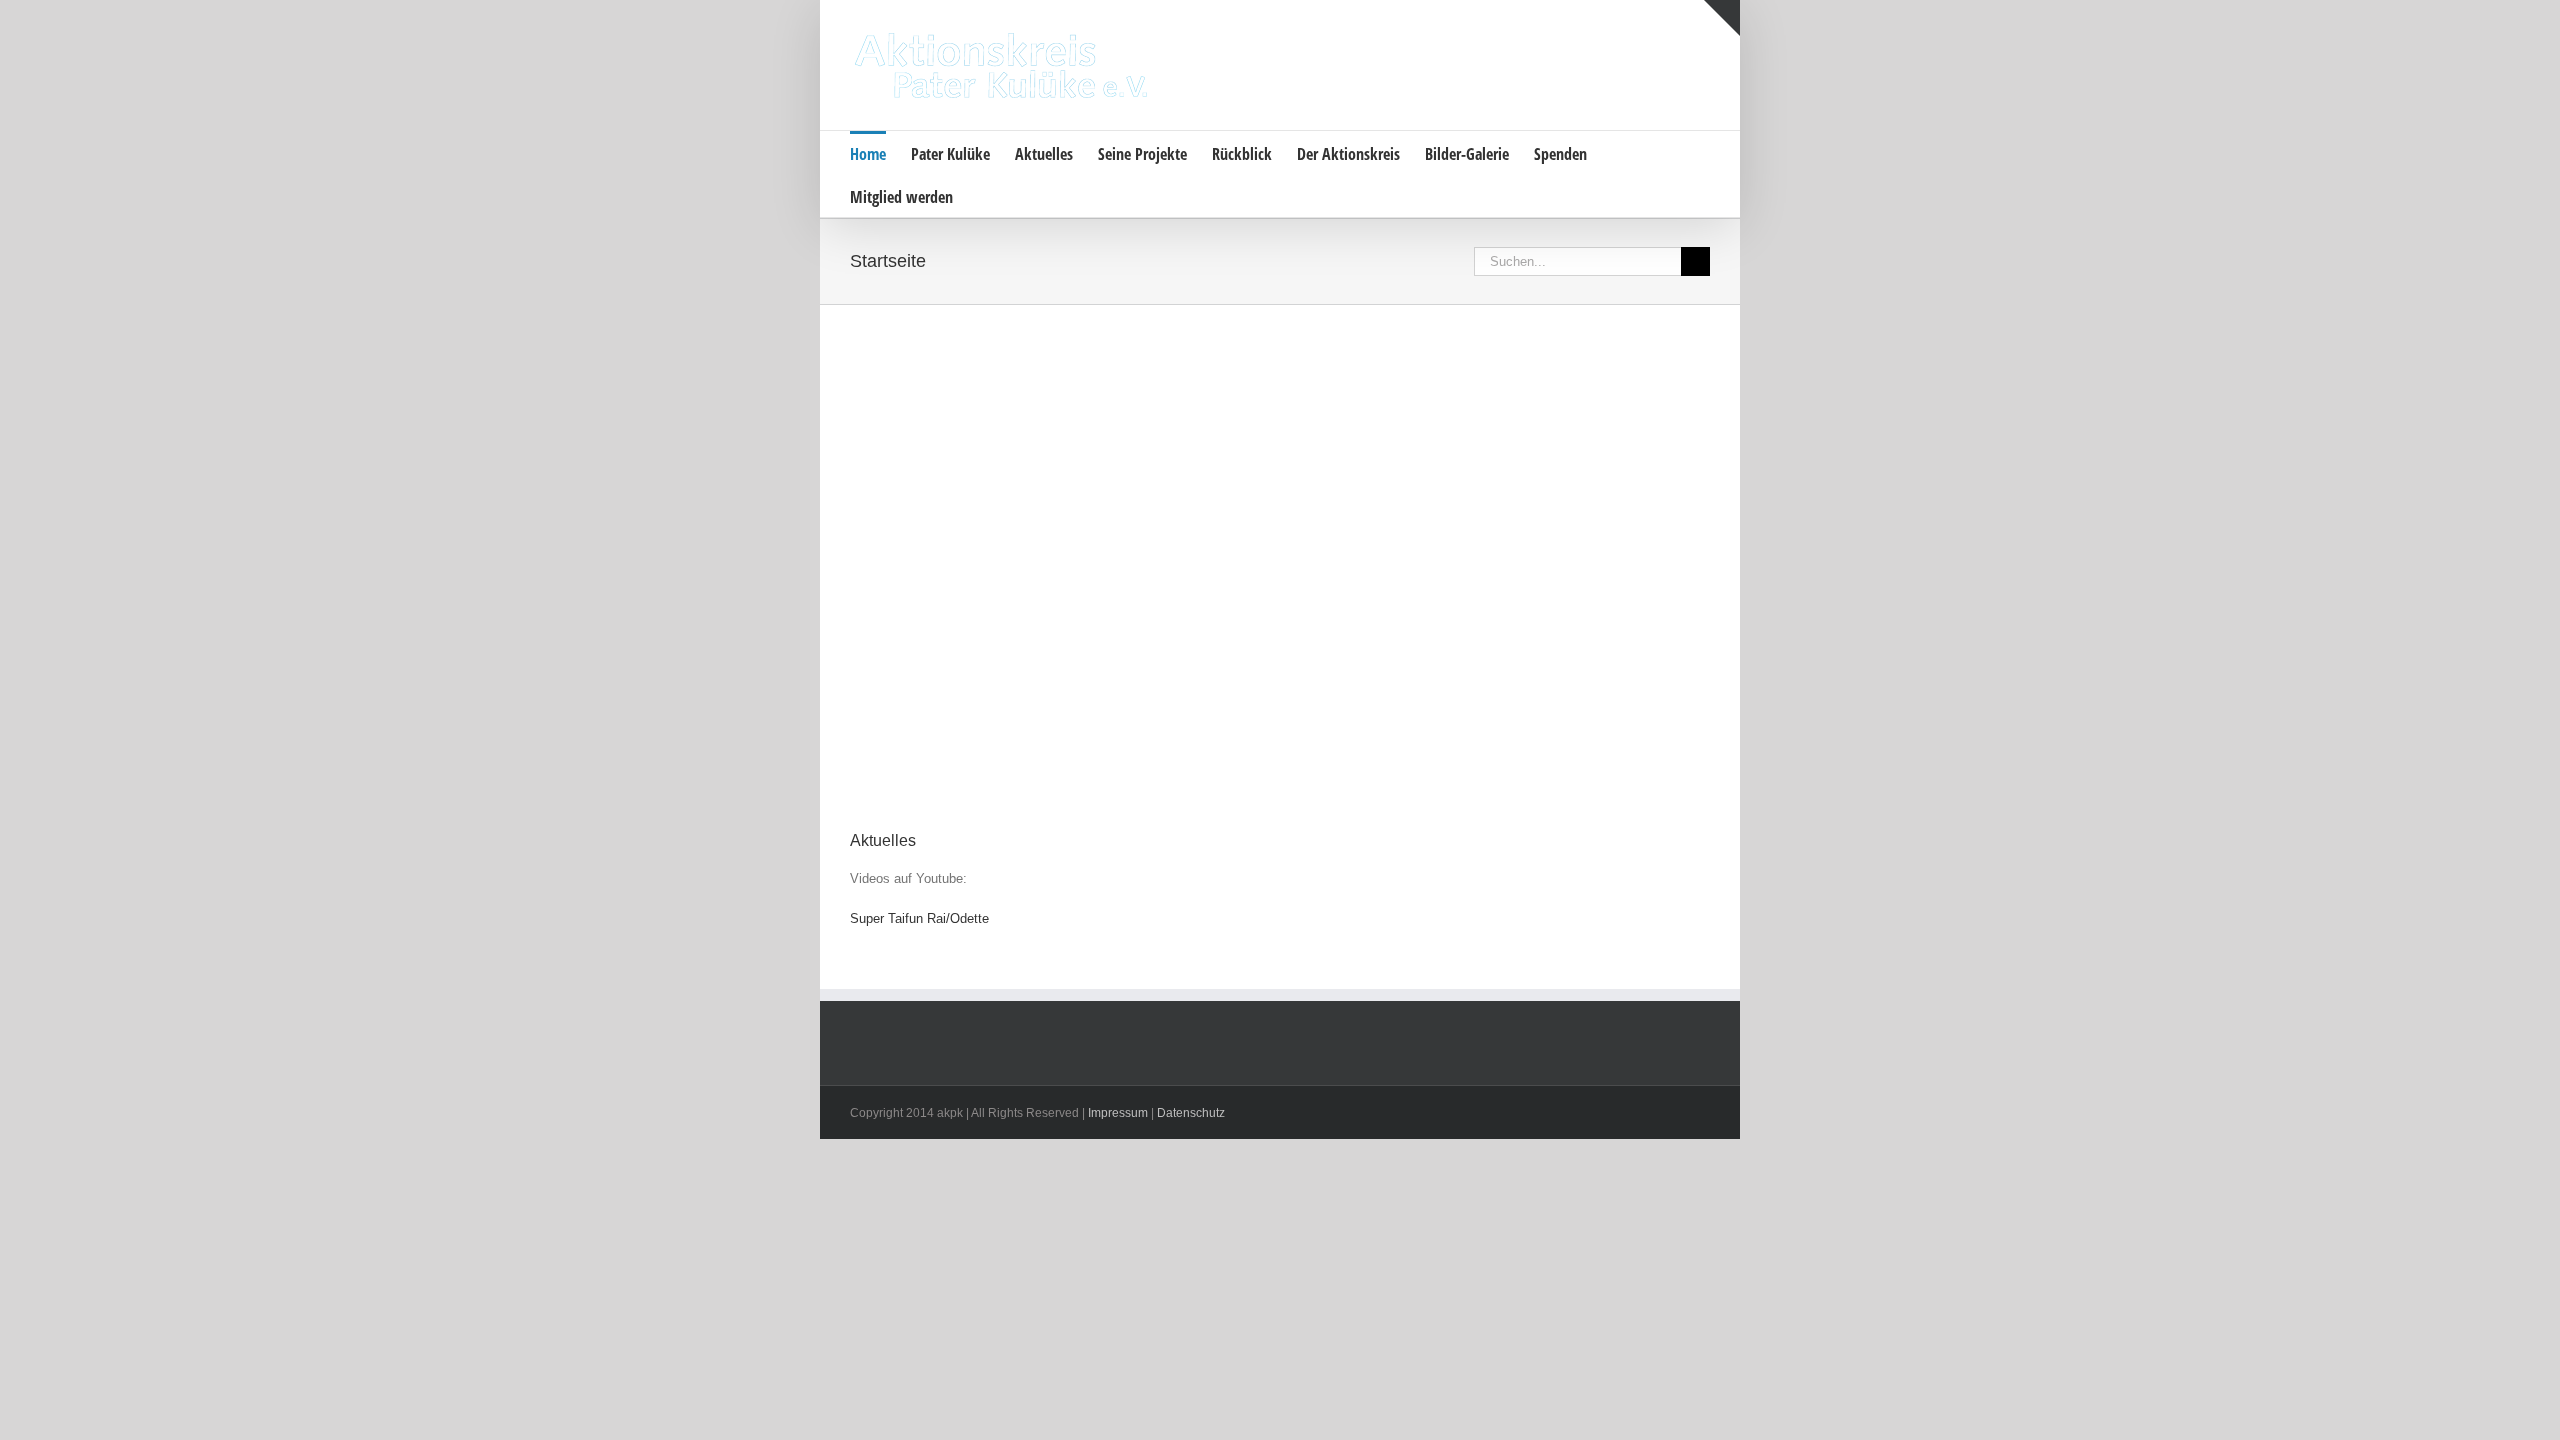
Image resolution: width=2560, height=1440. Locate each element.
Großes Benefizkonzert (1378, 585)
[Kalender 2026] (953, 414)
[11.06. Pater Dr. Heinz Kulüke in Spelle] (1607, 414)
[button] (984, 195)
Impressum (1118, 1113)
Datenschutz (1191, 1113)
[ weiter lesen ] (947, 769)
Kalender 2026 (908, 585)
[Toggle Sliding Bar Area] (1722, 18)
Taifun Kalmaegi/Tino (1151, 585)
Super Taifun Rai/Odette (919, 918)
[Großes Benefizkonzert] (1389, 414)
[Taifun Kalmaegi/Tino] (1171, 414)
